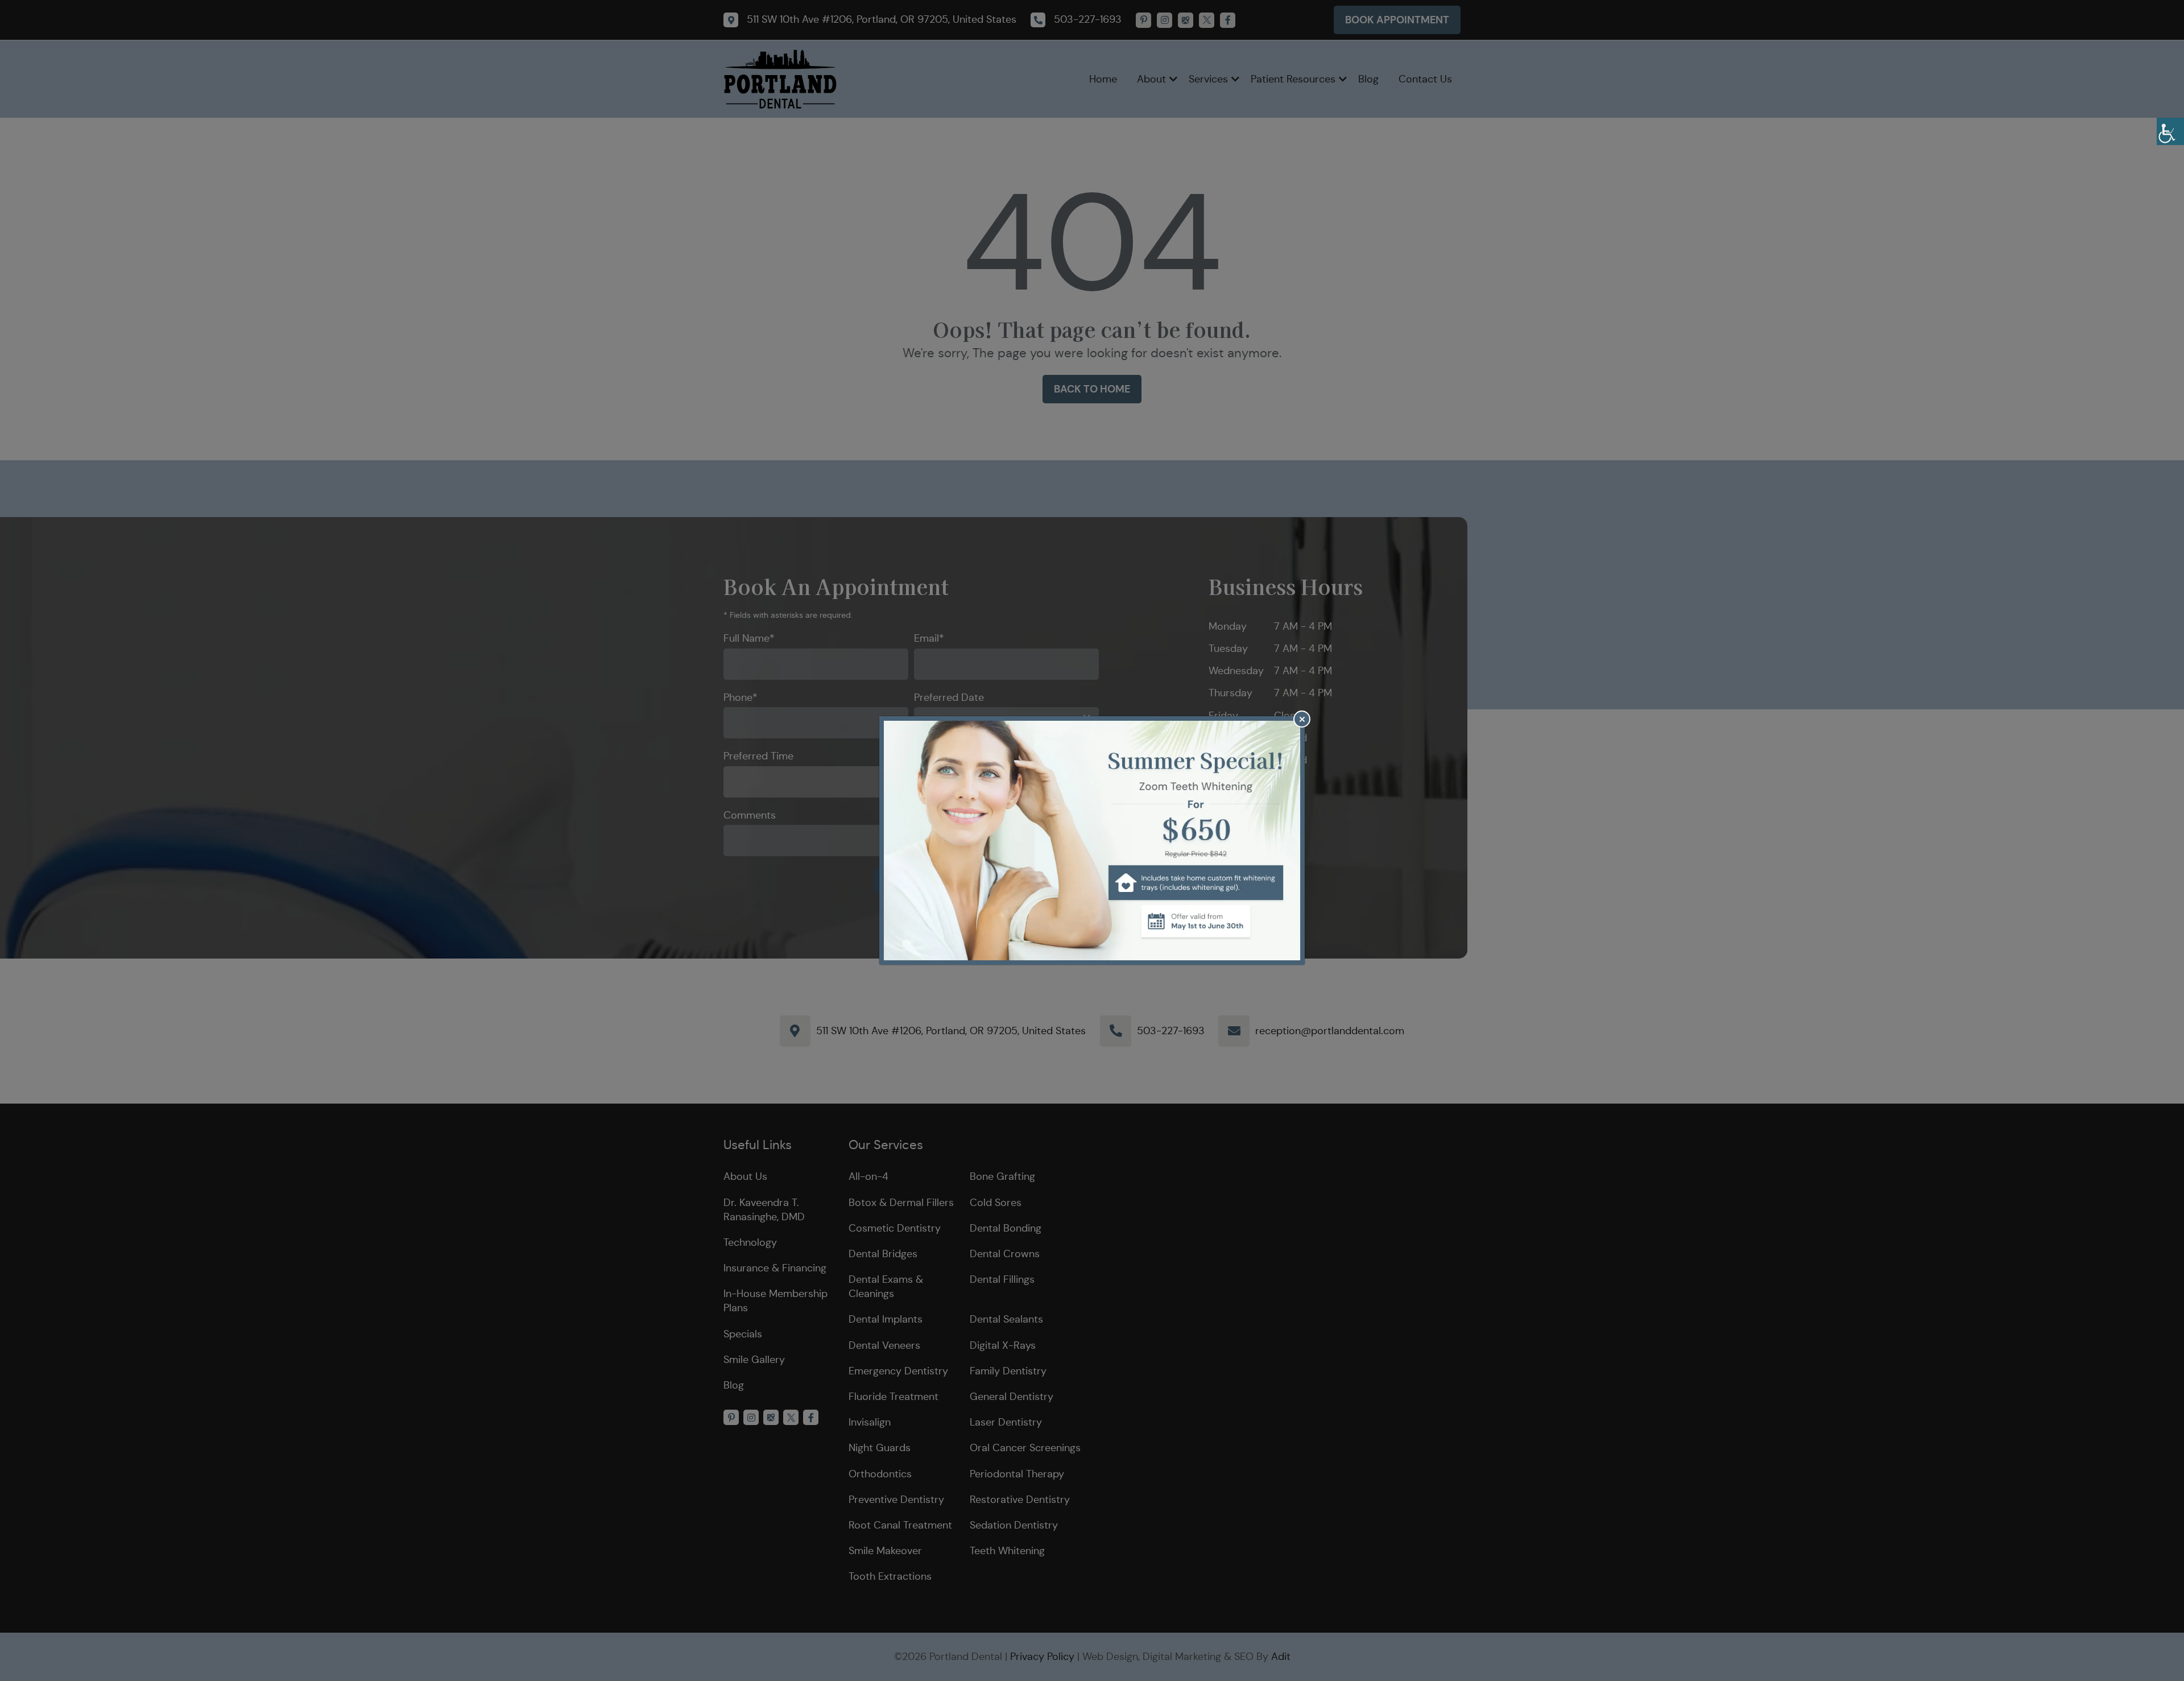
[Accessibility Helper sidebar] (2170, 131)
